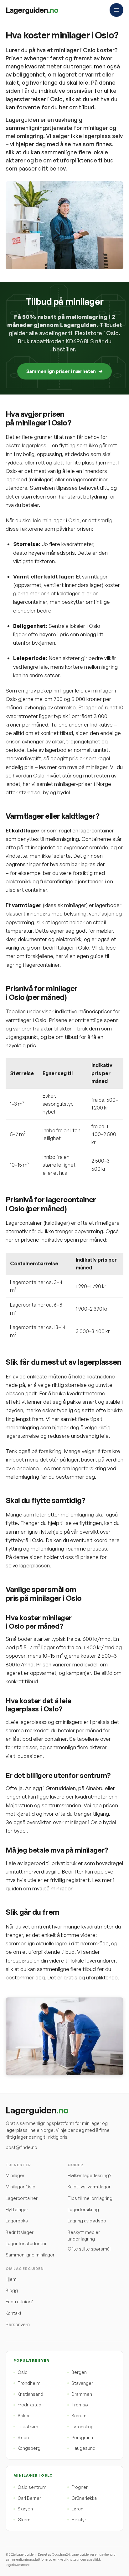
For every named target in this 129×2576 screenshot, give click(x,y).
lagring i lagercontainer (33, 965)
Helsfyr (79, 2520)
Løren (77, 2509)
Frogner (80, 2487)
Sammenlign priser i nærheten (61, 371)
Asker (24, 2416)
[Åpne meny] (116, 10)
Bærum (79, 2416)
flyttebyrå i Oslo (24, 1540)
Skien (23, 2437)
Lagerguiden (32, 10)
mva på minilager (87, 767)
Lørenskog (83, 2427)
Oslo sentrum (32, 2487)
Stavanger (82, 2383)
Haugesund (83, 2448)
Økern (24, 2520)
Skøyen (25, 2509)
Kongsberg (29, 2448)
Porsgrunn (82, 2437)
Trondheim (29, 2383)
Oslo (23, 2372)
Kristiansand (30, 2394)
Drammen (82, 2394)
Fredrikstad (29, 2405)
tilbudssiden (28, 1756)
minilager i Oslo (61, 520)
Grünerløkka (84, 2498)
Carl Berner (29, 2498)
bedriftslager (59, 948)
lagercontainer (30, 602)
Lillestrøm (28, 2427)
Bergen (79, 2372)
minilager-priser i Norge (83, 784)
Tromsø (80, 2405)
